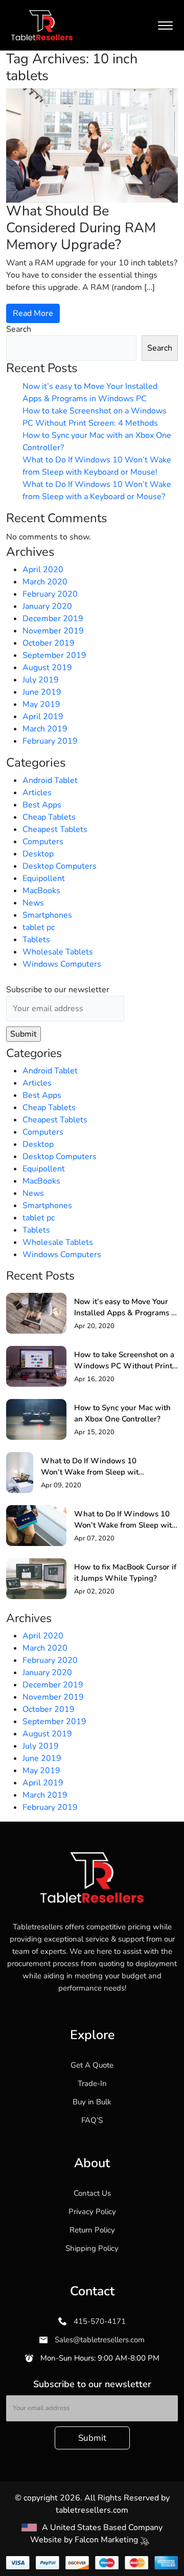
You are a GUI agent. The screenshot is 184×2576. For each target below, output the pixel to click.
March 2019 (45, 729)
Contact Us (92, 2193)
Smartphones (47, 915)
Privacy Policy (92, 2212)
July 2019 (41, 680)
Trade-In (92, 2083)
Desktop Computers (60, 866)
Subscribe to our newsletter (58, 990)
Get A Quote (92, 2065)
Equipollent (44, 878)
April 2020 (43, 570)
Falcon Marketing (107, 2540)
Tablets (36, 940)
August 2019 (47, 668)
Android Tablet (50, 780)
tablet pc (39, 927)
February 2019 (50, 741)
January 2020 (47, 606)
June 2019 (42, 692)
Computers (43, 842)
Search (19, 329)
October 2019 (49, 643)
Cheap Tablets (49, 817)
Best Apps (42, 805)
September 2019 (54, 655)
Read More (33, 313)
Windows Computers (62, 964)
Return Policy (92, 2230)
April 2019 (43, 717)
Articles (37, 793)
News (33, 903)
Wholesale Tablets (58, 952)
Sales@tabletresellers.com (99, 2340)
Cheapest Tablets (55, 829)
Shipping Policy (92, 2248)
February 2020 (50, 594)
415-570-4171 (99, 2321)
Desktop (38, 854)
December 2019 (53, 619)
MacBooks (41, 891)
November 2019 (53, 631)
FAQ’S (92, 2120)
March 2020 (45, 582)
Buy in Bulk (92, 2102)
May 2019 (41, 704)
